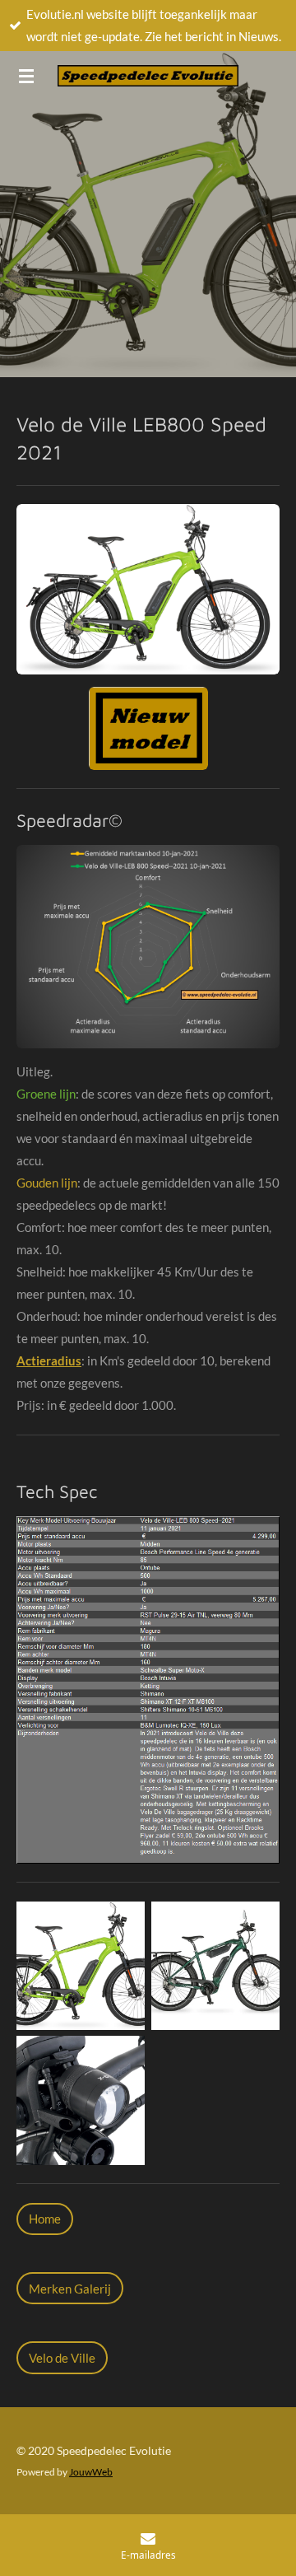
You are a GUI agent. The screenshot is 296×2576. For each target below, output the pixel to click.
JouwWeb (91, 2471)
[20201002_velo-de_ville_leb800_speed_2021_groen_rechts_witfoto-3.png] (81, 1966)
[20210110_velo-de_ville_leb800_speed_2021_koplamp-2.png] (81, 2101)
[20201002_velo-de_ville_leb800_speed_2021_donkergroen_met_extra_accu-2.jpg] (215, 1966)
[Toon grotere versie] (148, 589)
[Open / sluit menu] (26, 76)
